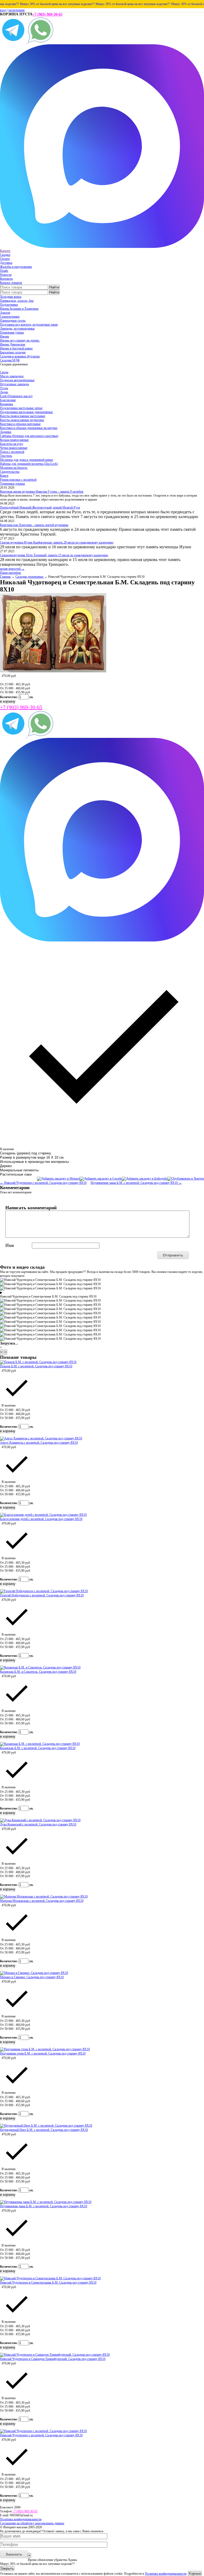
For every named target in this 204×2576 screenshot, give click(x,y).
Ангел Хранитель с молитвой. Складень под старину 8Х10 (39, 1443)
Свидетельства (10, 472)
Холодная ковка (11, 297)
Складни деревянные (30, 577)
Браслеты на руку (12, 444)
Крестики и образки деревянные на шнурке (29, 428)
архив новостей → (12, 569)
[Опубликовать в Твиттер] (186, 1179)
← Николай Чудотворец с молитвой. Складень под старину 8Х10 (43, 1183)
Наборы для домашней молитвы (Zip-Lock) (29, 464)
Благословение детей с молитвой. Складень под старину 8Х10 (41, 1519)
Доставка (6, 263)
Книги (4, 476)
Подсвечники (9, 305)
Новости (6, 275)
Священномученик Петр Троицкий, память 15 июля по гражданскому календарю (54, 555)
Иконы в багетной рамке (16, 348)
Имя (10, 1245)
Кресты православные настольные (23, 416)
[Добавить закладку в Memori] (58, 1179)
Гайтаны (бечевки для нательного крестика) (29, 436)
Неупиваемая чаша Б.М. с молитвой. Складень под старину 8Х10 (44, 2206)
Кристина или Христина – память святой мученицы (34, 525)
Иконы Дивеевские (13, 344)
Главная (5, 577)
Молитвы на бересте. (14, 468)
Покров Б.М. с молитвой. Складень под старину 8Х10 (36, 1366)
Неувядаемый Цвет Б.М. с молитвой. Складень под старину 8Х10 (44, 2130)
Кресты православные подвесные (22, 420)
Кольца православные (14, 440)
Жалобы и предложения (16, 267)
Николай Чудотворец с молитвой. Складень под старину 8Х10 (41, 2435)
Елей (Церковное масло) (16, 396)
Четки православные (14, 448)
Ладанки (6, 432)
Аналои (5, 313)
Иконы (5, 336)
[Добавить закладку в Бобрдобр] (144, 1179)
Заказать (14, 2554)
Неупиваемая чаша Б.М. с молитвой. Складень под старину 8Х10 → (136, 1183)
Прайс (4, 271)
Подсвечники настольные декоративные (26, 412)
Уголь (4, 388)
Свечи (4, 372)
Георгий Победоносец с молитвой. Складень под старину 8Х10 (42, 1595)
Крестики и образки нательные (20, 424)
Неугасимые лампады (14, 384)
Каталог (5, 251)
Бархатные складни (13, 352)
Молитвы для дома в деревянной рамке (27, 460)
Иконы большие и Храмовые (19, 309)
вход (3, 10)
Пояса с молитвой (12, 452)
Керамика (7, 404)
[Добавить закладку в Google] (101, 1179)
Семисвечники (10, 317)
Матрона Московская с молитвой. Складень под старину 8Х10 (42, 1901)
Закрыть (7, 2568)
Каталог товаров (11, 283)
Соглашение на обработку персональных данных (32, 2523)
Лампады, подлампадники (17, 328)
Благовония (8, 400)
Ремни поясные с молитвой (18, 480)
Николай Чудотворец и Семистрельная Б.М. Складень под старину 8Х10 (48, 2283)
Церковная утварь (12, 332)
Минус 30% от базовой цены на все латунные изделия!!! (41, 4)
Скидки (5, 255)
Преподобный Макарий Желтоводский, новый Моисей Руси (40, 507)
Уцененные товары (12, 484)
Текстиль (6, 456)
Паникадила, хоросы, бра (17, 301)
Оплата (5, 259)
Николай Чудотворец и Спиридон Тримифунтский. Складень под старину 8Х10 (53, 2359)
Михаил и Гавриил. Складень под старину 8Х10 (32, 1977)
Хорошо (195, 2573)
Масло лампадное (12, 376)
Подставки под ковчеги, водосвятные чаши (29, 325)
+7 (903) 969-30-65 (47, 14)
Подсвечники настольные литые (21, 408)
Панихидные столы (13, 321)
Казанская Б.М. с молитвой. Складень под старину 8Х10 (38, 1748)
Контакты (6, 279)
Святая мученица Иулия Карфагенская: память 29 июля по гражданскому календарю (57, 542)
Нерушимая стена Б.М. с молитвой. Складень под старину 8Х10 (43, 2053)
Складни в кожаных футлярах (20, 356)
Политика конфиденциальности (21, 2519)
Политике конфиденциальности (166, 2574)
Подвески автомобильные (17, 380)
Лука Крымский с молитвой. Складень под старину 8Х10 (38, 1824)
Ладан (4, 392)
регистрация (17, 10)
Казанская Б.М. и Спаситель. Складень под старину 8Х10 (38, 1672)
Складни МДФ (10, 360)
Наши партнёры (10, 573)
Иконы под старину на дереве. (20, 340)
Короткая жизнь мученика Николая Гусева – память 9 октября (42, 492)
